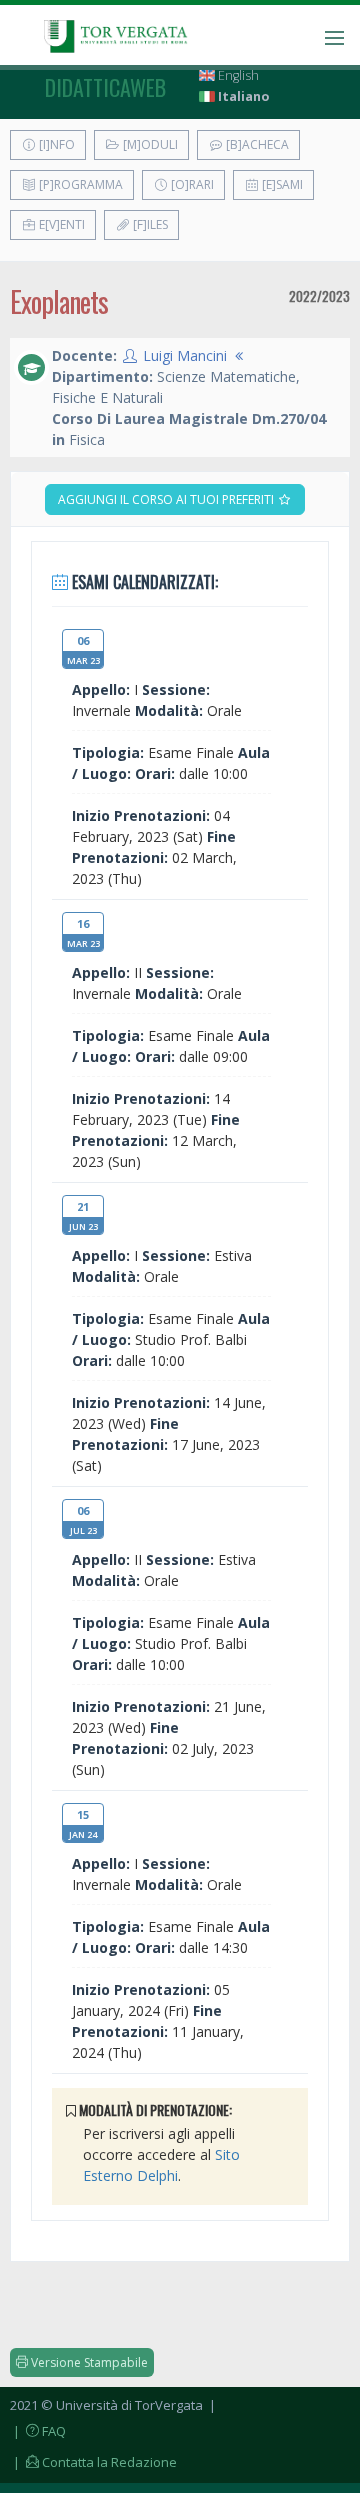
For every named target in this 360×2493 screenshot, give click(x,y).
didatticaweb (105, 87)
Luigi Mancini (185, 355)
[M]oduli (149, 144)
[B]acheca (256, 144)
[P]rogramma (79, 184)
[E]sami (281, 184)
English (237, 75)
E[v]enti (60, 224)
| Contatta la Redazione (93, 2462)
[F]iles (149, 224)
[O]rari (191, 184)
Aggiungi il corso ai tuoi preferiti (167, 499)
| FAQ (38, 2431)
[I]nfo (55, 144)
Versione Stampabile (88, 2362)
